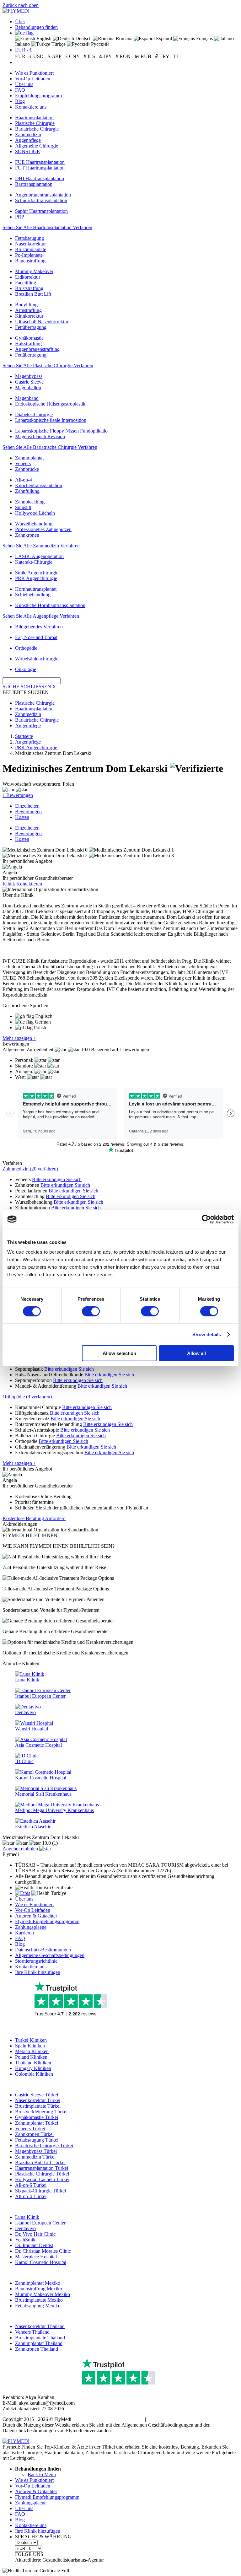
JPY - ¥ (111, 56)
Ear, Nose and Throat (36, 637)
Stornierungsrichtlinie (36, 1961)
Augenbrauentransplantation (43, 195)
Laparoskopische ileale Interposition (51, 420)
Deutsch (83, 38)
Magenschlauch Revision (40, 436)
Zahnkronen (27, 535)
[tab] (120, 1169)
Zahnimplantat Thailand (39, 2343)
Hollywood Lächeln (35, 513)
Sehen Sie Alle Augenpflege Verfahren (41, 616)
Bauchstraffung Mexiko (39, 2289)
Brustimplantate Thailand (40, 2338)
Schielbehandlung (33, 595)
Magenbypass (29, 376)
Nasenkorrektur (30, 244)
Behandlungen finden (36, 27)
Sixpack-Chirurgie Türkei (40, 2191)
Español (163, 38)
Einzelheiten (27, 806)
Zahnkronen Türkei (34, 2134)
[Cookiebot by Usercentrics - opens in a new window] (206, 1219)
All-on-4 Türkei (31, 2196)
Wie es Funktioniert (34, 73)
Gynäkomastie (29, 338)
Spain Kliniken (30, 2046)
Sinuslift (23, 507)
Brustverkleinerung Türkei (41, 2112)
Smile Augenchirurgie (37, 573)
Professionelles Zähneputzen (43, 529)
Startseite (24, 736)
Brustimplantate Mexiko (39, 2300)
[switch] (91, 1311)
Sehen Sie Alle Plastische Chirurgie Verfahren (48, 366)
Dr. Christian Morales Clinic (43, 2251)
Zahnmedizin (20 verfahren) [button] (30, 1169)
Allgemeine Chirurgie (37, 146)
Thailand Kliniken (33, 2063)
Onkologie (26, 669)
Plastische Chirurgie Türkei (42, 2174)
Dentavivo (25, 2228)
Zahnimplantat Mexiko (38, 2283)
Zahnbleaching (30, 502)
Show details (207, 1334)
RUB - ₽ (149, 56)
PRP (20, 217)
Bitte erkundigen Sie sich (57, 1179)
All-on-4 (24, 480)
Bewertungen (28, 812)
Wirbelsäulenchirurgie (37, 659)
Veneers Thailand (32, 2332)
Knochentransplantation (39, 485)
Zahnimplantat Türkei (37, 2123)
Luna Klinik (27, 2217)
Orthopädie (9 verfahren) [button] (27, 1397)
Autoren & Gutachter (36, 1916)
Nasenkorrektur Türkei (38, 2100)
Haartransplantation (34, 118)
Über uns (24, 84)
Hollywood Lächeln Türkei (42, 2179)
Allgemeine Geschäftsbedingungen (50, 1955)
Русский (99, 44)
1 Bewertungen (18, 795)
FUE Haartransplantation (40, 162)
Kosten (22, 817)
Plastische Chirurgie (35, 123)
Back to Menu (42, 2474)
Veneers (23, 463)
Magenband (27, 398)
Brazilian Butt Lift (33, 294)
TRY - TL (169, 56)
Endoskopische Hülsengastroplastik (50, 404)
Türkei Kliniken (31, 2040)
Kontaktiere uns (31, 107)
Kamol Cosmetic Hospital (41, 2262)
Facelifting (26, 283)
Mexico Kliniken (32, 2051)
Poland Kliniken (31, 2057)
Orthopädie (26, 648)
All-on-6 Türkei (31, 2185)
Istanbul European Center (40, 2223)
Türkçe (58, 44)
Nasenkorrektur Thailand (40, 2326)
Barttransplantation (34, 184)
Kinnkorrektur (29, 316)
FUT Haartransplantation (40, 168)
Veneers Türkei (30, 2129)
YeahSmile (26, 2240)
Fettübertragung (31, 327)
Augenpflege (28, 140)
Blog (20, 101)
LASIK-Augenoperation (39, 556)
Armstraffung (28, 310)
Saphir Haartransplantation (41, 211)
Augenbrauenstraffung (37, 349)
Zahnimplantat (29, 458)
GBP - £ (60, 56)
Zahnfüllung (27, 491)
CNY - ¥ (78, 56)
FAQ (20, 90)
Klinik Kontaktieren (22, 884)
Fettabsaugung (29, 238)
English (43, 38)
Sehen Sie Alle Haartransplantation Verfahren (47, 227)
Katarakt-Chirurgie (34, 562)
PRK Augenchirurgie (36, 578)
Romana (123, 38)
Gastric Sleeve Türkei (37, 2095)
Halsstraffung (28, 344)
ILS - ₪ (95, 56)
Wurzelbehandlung (34, 524)
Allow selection (119, 1353)
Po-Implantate (29, 255)
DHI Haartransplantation (40, 178)
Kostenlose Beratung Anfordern (34, 1518)
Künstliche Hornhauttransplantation (50, 605)
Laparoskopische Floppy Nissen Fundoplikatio (61, 431)
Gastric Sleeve (29, 382)
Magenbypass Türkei (36, 2151)
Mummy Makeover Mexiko (43, 2294)
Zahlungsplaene (31, 1927)
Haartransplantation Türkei (42, 2168)
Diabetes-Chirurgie (34, 414)
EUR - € (24, 50)
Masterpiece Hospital (36, 2257)
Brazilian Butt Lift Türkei (40, 2162)
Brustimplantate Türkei (38, 2106)
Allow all (196, 1353)
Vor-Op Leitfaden (33, 79)
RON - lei (129, 56)
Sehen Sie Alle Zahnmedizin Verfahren (41, 546)
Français (204, 38)
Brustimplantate (31, 249)
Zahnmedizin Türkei (35, 2157)
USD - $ (42, 56)
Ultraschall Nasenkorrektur (42, 322)
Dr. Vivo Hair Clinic (35, 2234)
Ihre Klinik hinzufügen (38, 1972)
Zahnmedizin (28, 134)
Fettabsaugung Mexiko (38, 2306)
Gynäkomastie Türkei (37, 2117)
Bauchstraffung (30, 261)
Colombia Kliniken (34, 2074)
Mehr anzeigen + (19, 1038)
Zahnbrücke (27, 469)
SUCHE (11, 687)
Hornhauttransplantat (36, 589)
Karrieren (24, 1933)
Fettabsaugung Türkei (37, 2140)
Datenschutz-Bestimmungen (43, 1950)
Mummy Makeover (34, 271)
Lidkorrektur (28, 277)
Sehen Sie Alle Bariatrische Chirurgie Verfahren (50, 447)
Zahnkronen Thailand (37, 2349)
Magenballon (28, 387)
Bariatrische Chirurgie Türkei (44, 2146)
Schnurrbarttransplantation (41, 200)
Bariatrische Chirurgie (37, 129)
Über (20, 22)
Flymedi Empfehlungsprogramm (47, 1921)
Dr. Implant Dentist (34, 2245)
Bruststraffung (29, 288)
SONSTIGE (27, 151)
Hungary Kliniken (33, 2068)
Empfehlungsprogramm (38, 96)
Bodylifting (26, 305)
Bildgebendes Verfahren (39, 627)
